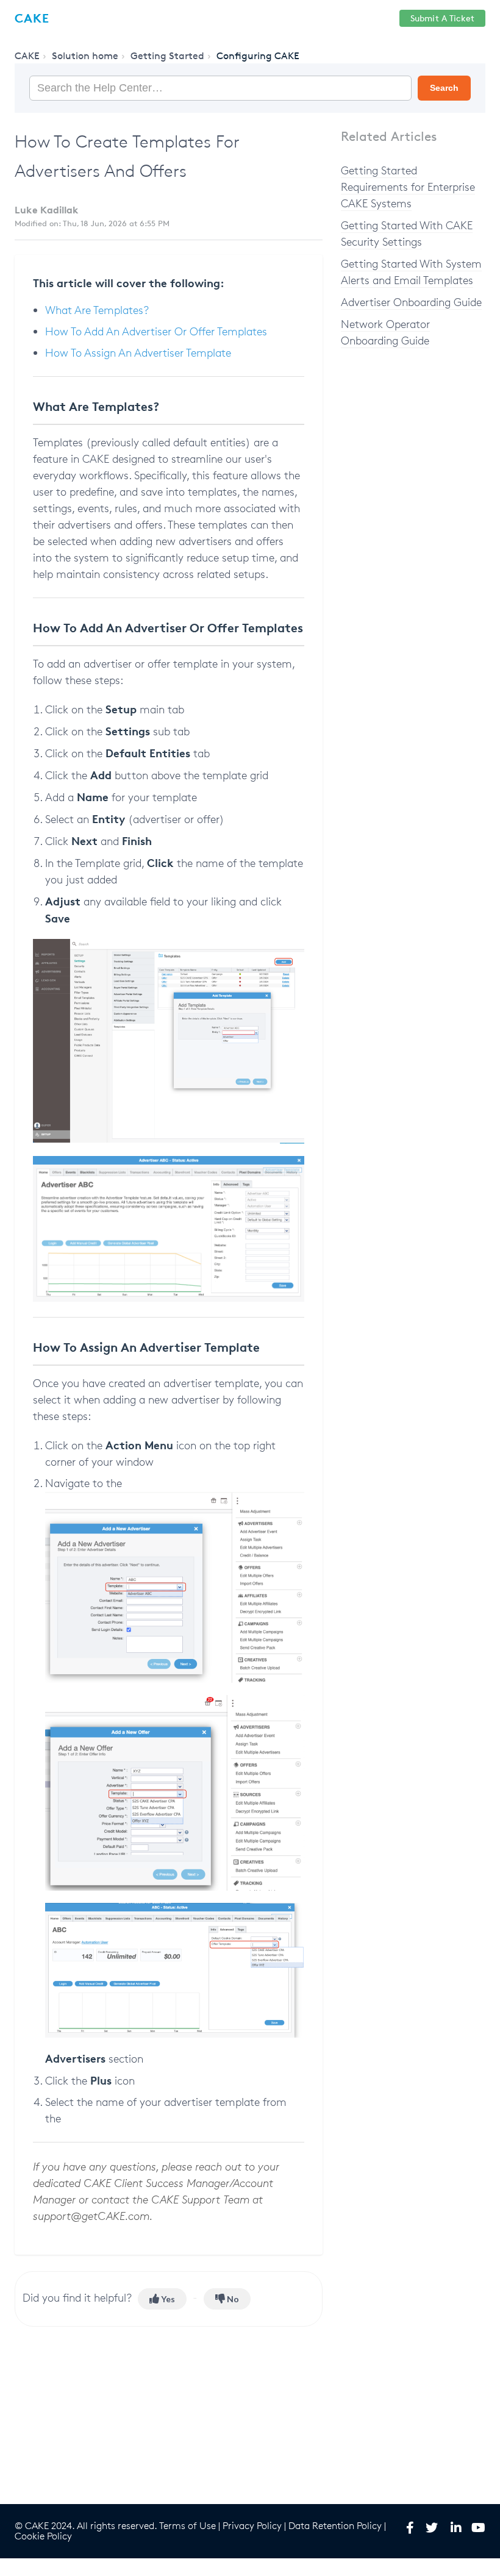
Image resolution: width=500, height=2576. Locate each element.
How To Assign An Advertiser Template (138, 352)
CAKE (27, 56)
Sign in (373, 19)
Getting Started (167, 56)
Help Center (314, 19)
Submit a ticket (442, 18)
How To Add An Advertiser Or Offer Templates (156, 331)
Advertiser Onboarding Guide (411, 302)
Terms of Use (187, 2526)
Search (444, 88)
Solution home (85, 56)
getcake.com (243, 19)
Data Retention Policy (335, 2526)
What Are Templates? (97, 310)
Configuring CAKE (258, 56)
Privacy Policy (252, 2526)
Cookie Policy (43, 2536)
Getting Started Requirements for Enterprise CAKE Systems (408, 187)
